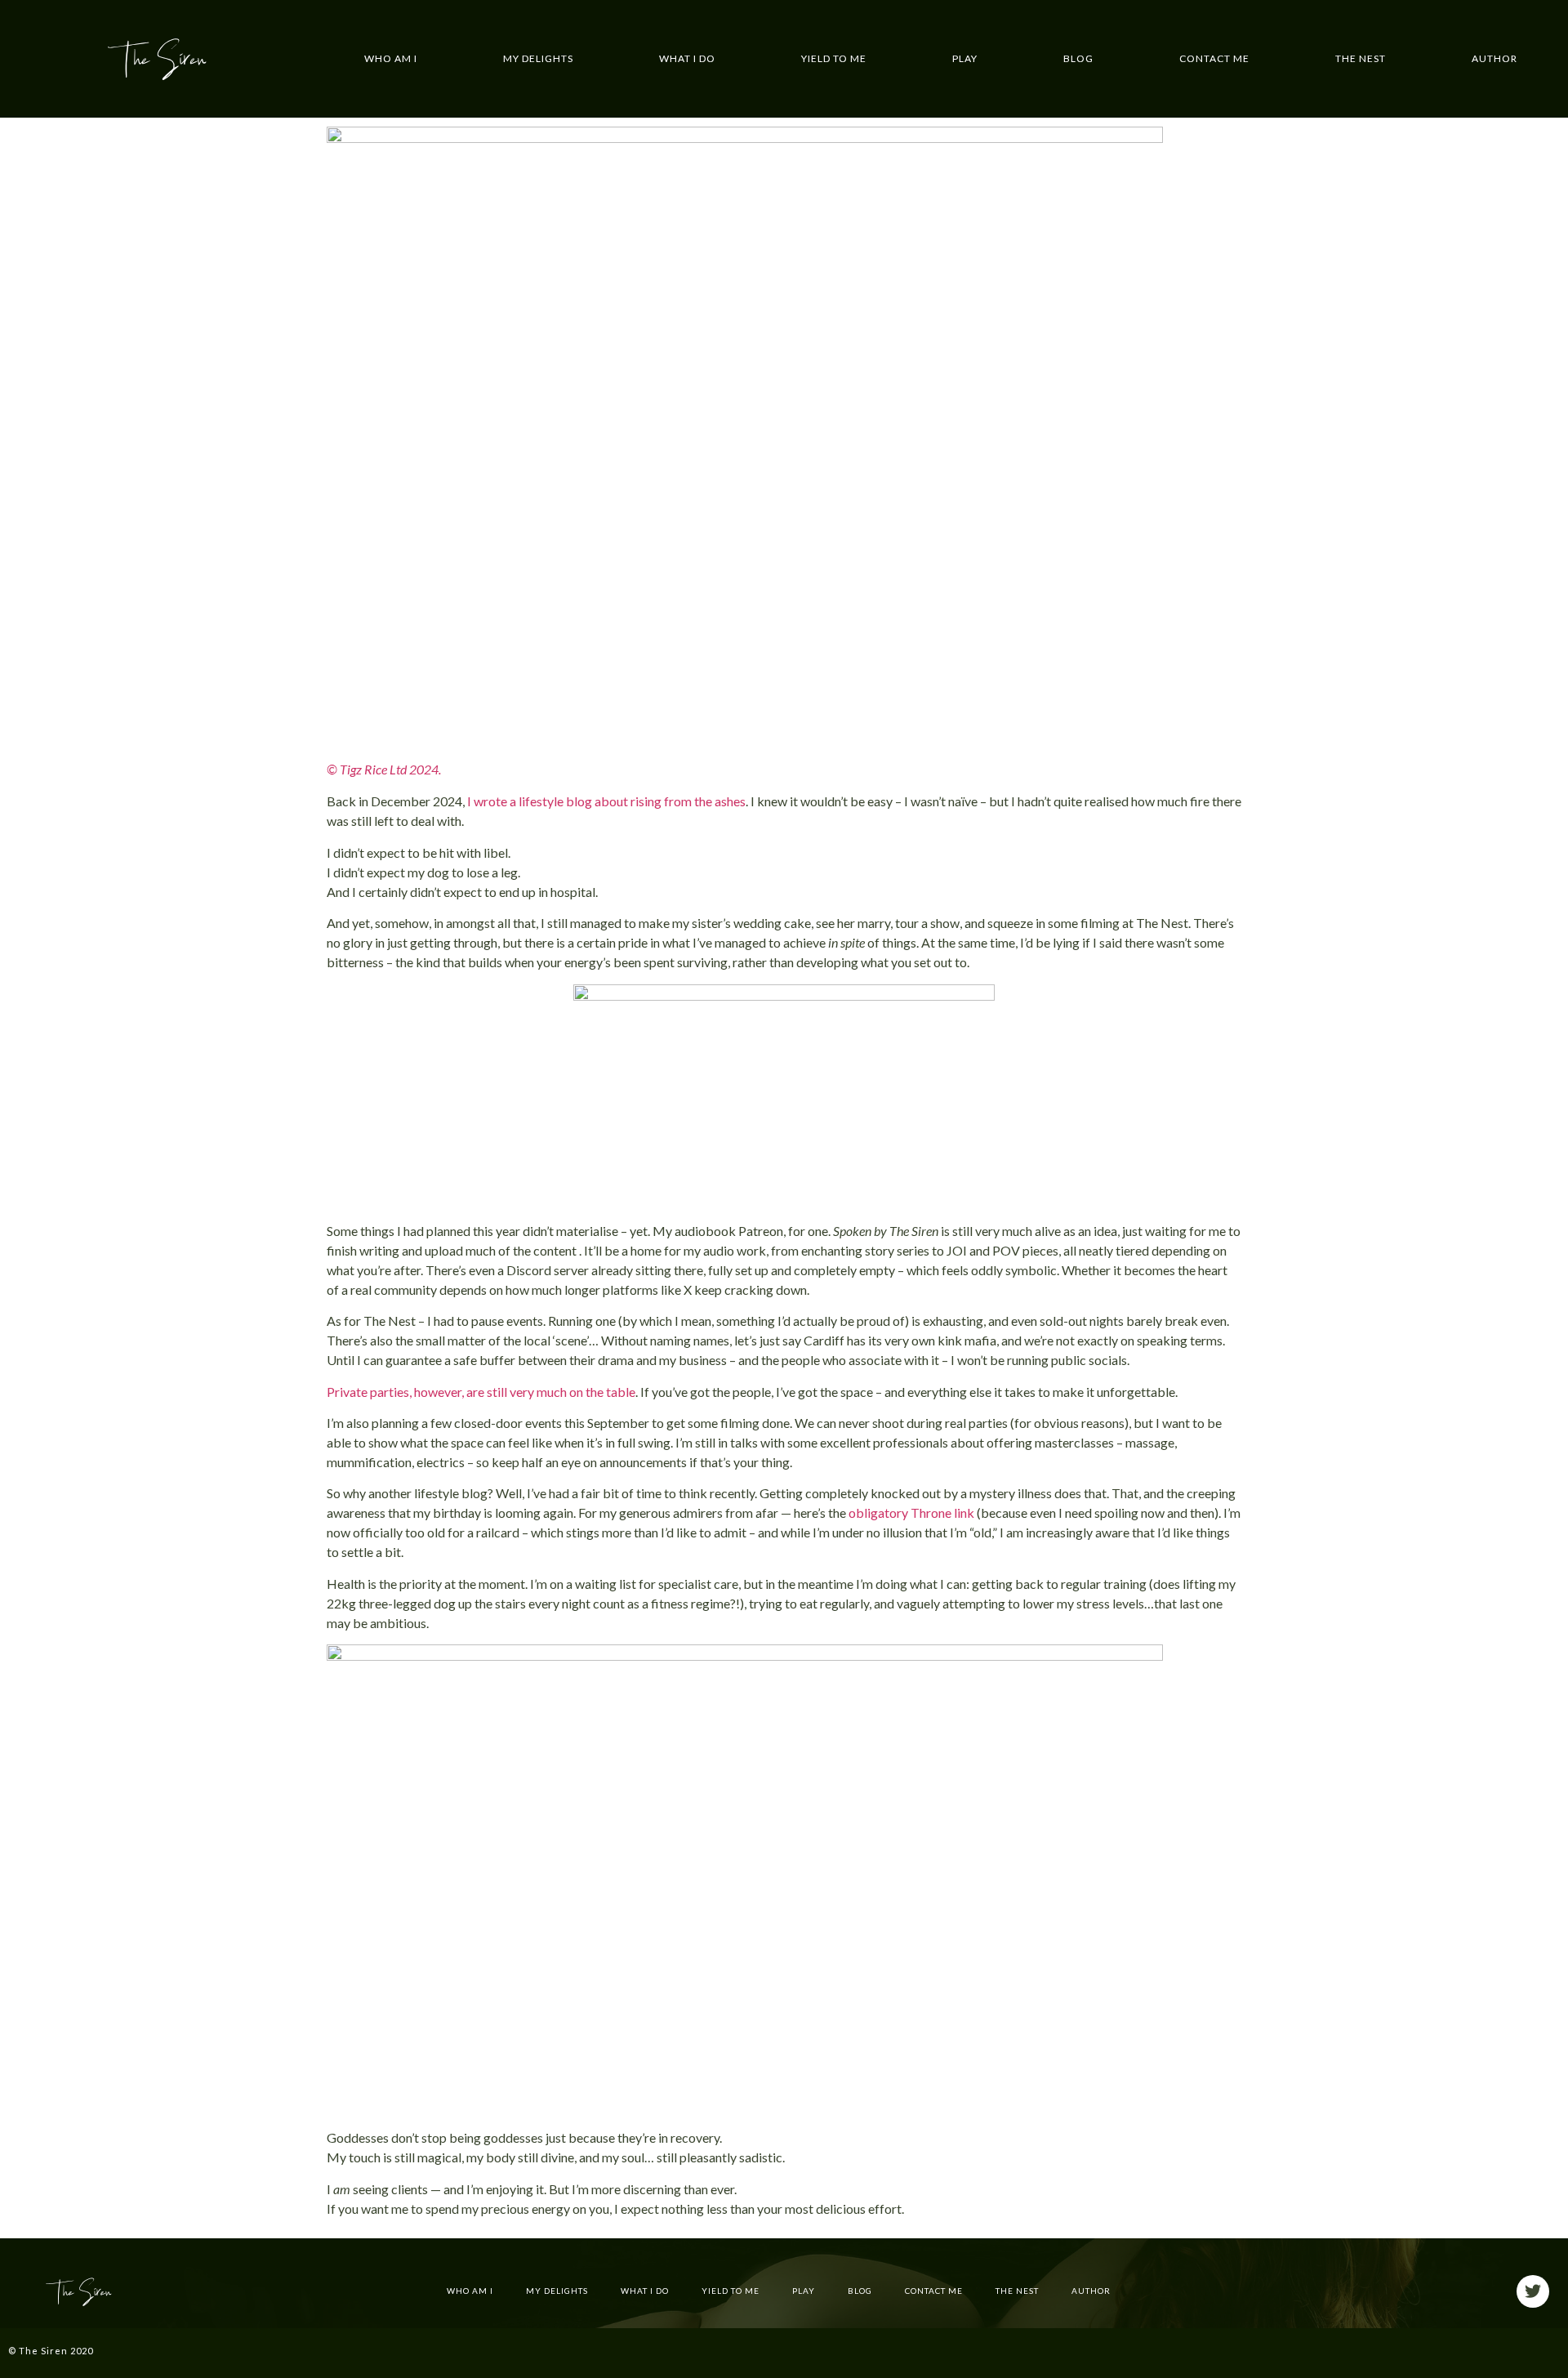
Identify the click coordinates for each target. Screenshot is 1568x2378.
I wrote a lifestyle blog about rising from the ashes (606, 801)
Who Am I (391, 58)
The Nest (1361, 58)
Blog (1078, 58)
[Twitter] (1533, 2291)
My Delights (538, 58)
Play (965, 58)
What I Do (687, 58)
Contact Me (1214, 58)
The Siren (157, 59)
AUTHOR (1494, 58)
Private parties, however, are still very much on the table (481, 1392)
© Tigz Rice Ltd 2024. (384, 769)
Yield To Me (834, 58)
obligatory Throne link (911, 1512)
